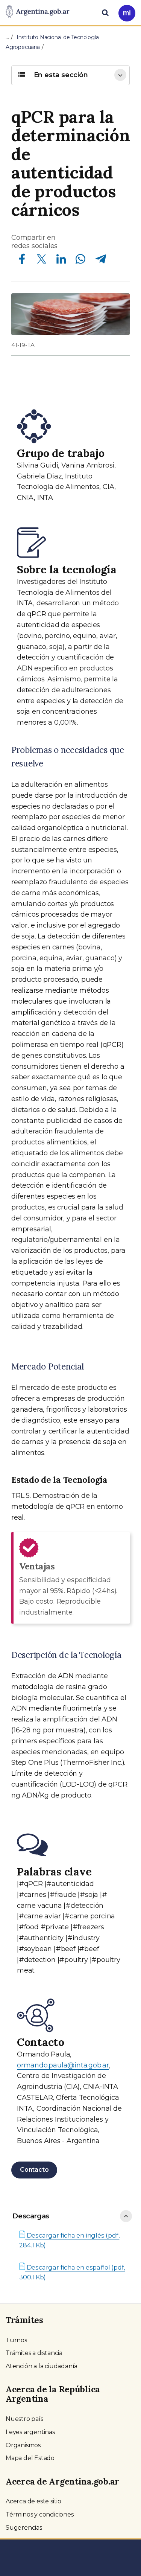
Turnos (16, 2340)
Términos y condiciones (40, 2514)
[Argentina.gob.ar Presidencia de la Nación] (38, 12)
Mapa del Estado (30, 2458)
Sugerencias (24, 2528)
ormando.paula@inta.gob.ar (63, 2065)
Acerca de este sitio (33, 2501)
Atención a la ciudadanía (42, 2366)
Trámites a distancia (34, 2353)
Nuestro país (24, 2419)
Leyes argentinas (30, 2432)
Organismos (23, 2445)
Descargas (31, 2216)
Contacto (34, 2170)
